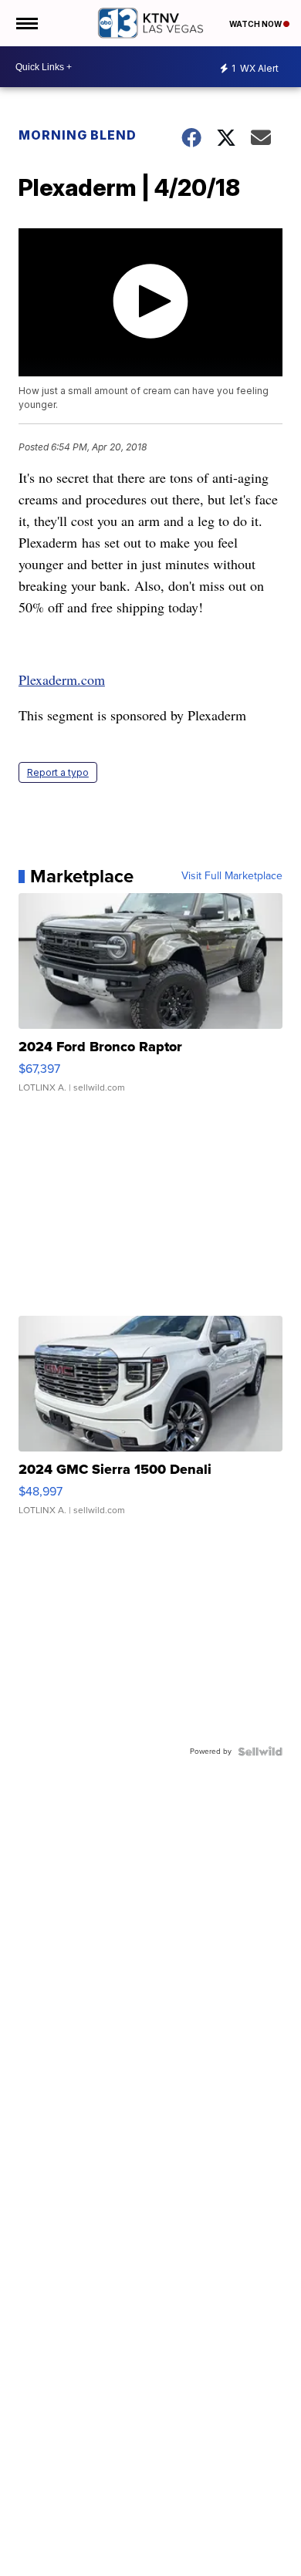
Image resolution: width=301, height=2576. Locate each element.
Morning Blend (78, 135)
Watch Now (256, 24)
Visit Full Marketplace (232, 876)
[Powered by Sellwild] (260, 1752)
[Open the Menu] (26, 23)
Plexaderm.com (62, 679)
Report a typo (58, 772)
